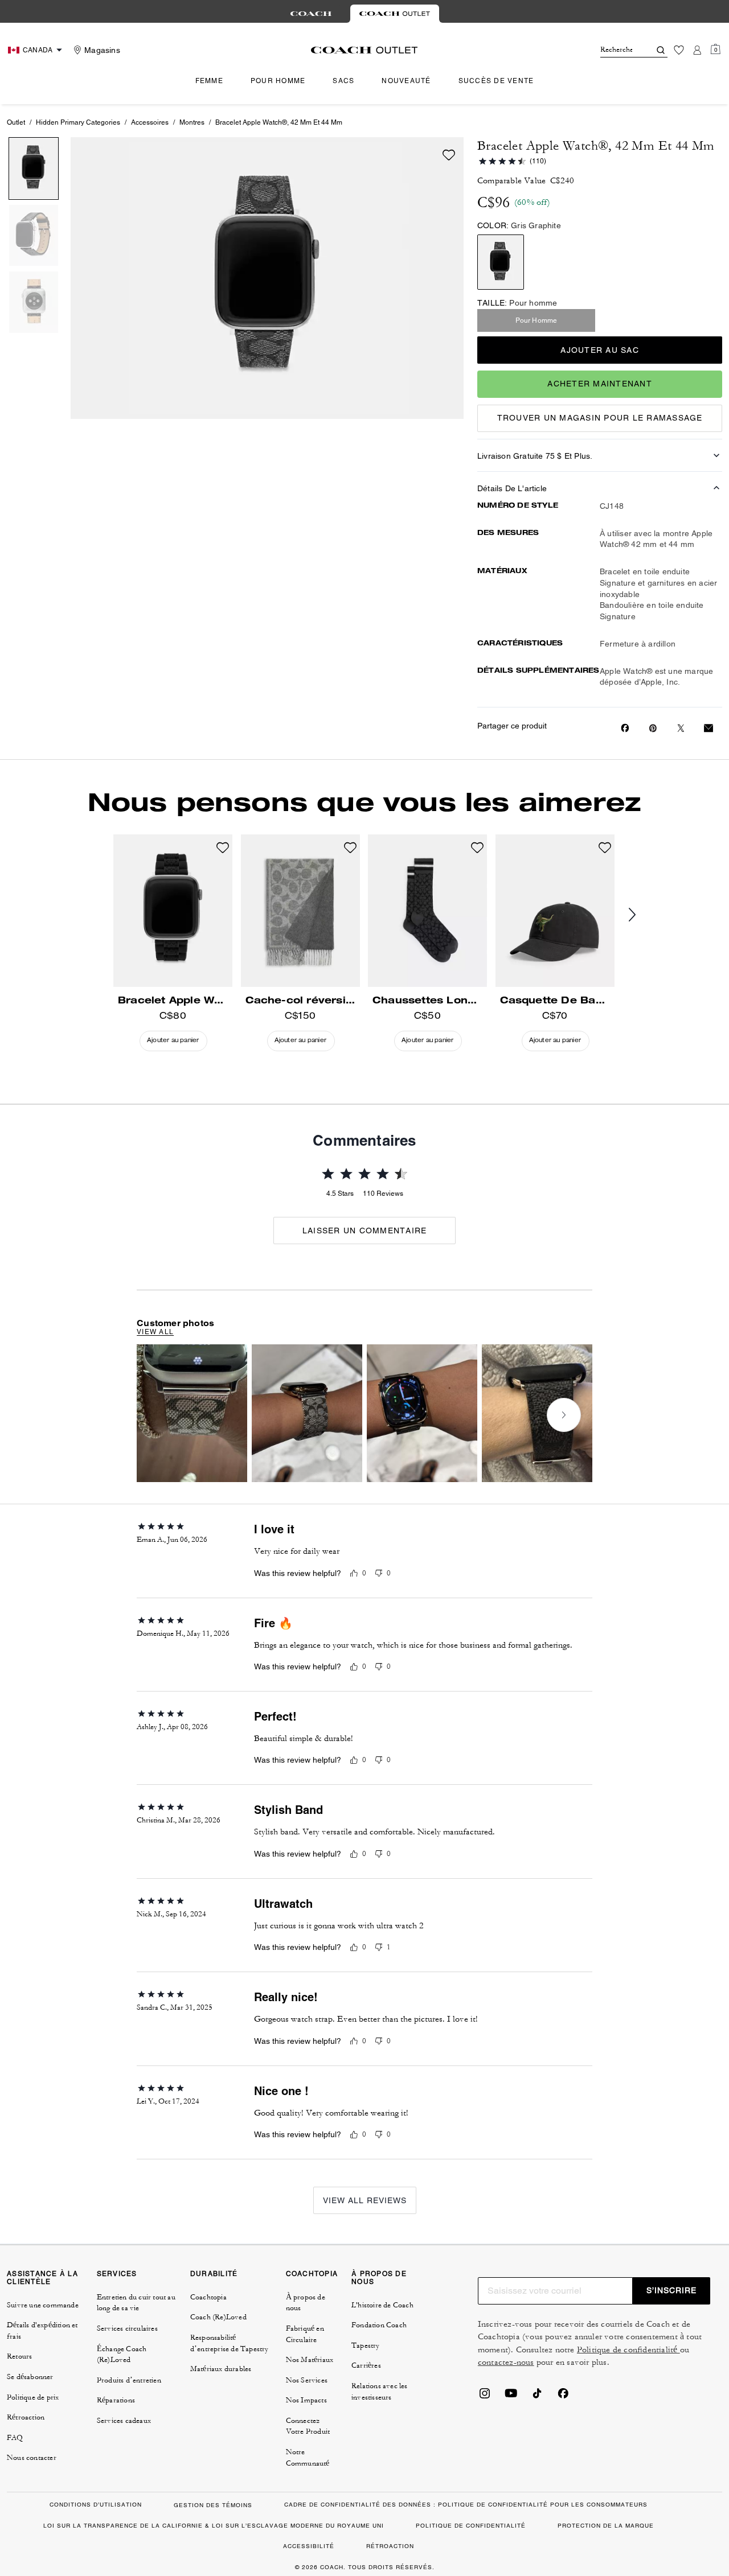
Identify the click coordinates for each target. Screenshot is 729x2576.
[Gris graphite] (501, 262)
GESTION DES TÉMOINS (213, 2505)
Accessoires (150, 122)
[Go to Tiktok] (537, 2397)
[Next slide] (641, 915)
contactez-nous (506, 2362)
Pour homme (536, 320)
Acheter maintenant (600, 384)
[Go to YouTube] (511, 2397)
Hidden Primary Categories (78, 122)
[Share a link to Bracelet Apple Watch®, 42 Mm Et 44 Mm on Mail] (708, 728)
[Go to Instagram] (485, 2397)
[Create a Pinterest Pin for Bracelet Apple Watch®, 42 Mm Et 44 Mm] (653, 728)
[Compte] (697, 50)
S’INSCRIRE (671, 2290)
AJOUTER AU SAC (600, 350)
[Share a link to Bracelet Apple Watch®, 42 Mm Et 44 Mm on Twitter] (681, 728)
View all (155, 1332)
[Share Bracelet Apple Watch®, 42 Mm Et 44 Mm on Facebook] (625, 728)
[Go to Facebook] (563, 2397)
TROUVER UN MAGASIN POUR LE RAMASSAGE (600, 418)
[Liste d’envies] (679, 50)
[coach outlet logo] (364, 50)
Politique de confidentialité (628, 2350)
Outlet (16, 122)
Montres (192, 122)
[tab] (311, 14)
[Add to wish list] (449, 155)
